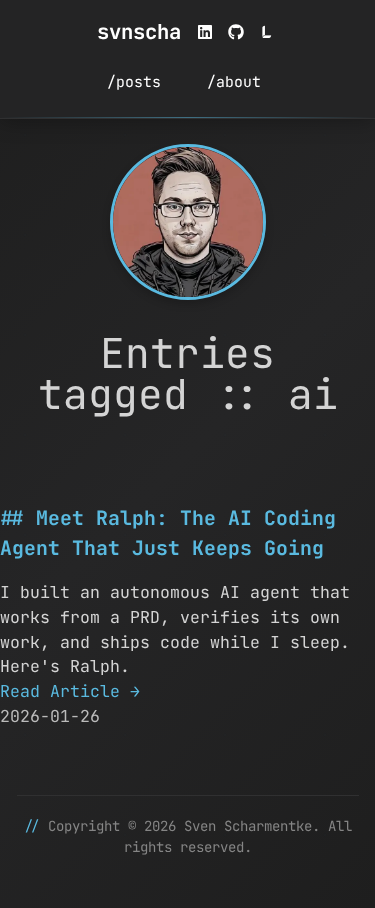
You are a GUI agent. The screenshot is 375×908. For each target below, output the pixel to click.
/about (234, 81)
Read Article (70, 691)
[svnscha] (188, 222)
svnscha (139, 31)
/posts (134, 81)
